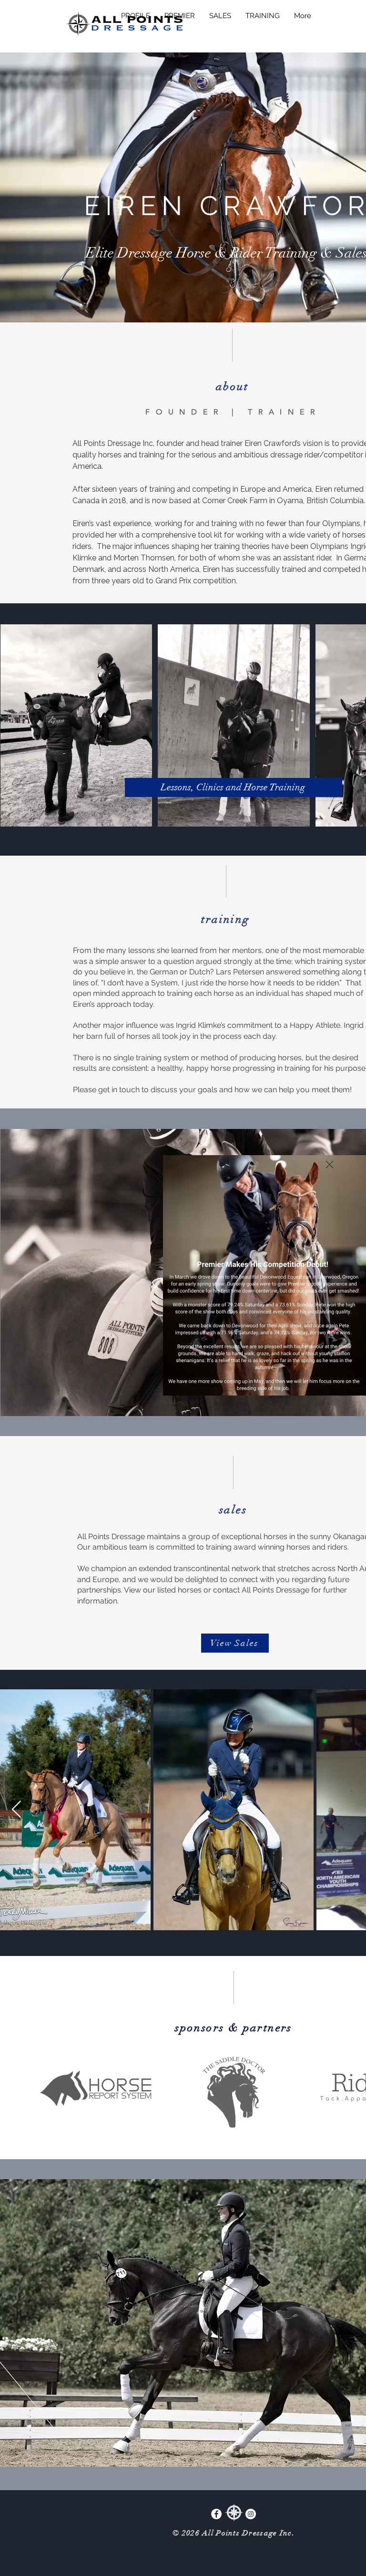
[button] (330, 1164)
